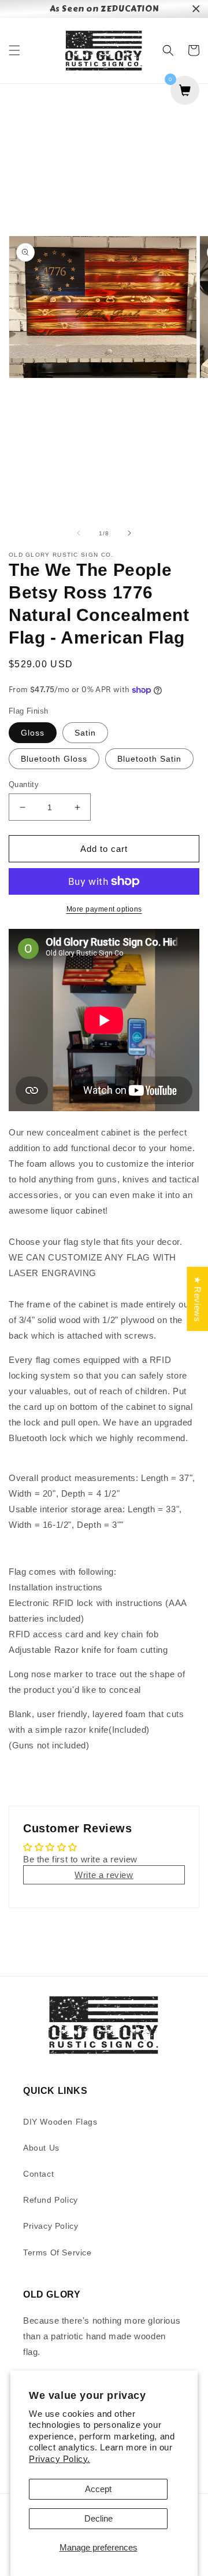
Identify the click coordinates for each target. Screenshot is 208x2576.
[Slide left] (79, 533)
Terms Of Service (57, 2252)
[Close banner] (196, 9)
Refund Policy (51, 2200)
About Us (41, 2148)
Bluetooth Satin (149, 759)
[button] (14, 50)
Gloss (33, 733)
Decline (99, 2518)
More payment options (104, 909)
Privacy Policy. (60, 2459)
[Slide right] (129, 533)
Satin (85, 733)
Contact (38, 2174)
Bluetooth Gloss (54, 759)
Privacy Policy (51, 2226)
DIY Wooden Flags (60, 2122)
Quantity (24, 784)
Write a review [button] (104, 1875)
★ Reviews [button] (197, 1298)
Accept (98, 2489)
